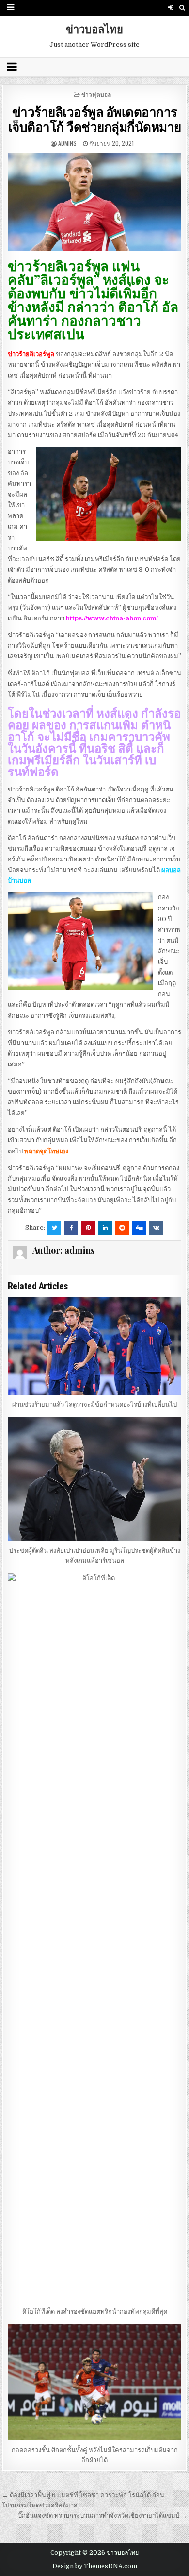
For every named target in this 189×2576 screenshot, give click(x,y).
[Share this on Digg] (139, 1228)
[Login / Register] (171, 8)
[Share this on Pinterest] (88, 1228)
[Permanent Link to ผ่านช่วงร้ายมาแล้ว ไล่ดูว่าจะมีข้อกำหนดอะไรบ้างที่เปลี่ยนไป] (94, 1346)
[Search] (182, 8)
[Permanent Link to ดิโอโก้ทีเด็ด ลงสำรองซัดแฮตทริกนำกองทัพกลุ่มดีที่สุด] (94, 1938)
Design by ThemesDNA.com (95, 2566)
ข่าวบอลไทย (94, 29)
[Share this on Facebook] (71, 1228)
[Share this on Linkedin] (105, 1228)
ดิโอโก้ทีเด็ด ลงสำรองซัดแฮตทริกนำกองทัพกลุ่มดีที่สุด (95, 2311)
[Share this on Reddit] (122, 1228)
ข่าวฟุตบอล (96, 94)
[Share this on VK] (156, 1228)
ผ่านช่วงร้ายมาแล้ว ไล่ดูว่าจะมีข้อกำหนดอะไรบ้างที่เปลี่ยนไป (94, 1404)
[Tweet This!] (54, 1228)
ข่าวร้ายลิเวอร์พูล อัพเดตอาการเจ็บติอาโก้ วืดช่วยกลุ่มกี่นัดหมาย (95, 119)
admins (67, 143)
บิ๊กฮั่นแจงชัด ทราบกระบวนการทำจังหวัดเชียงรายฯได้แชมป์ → (102, 2516)
